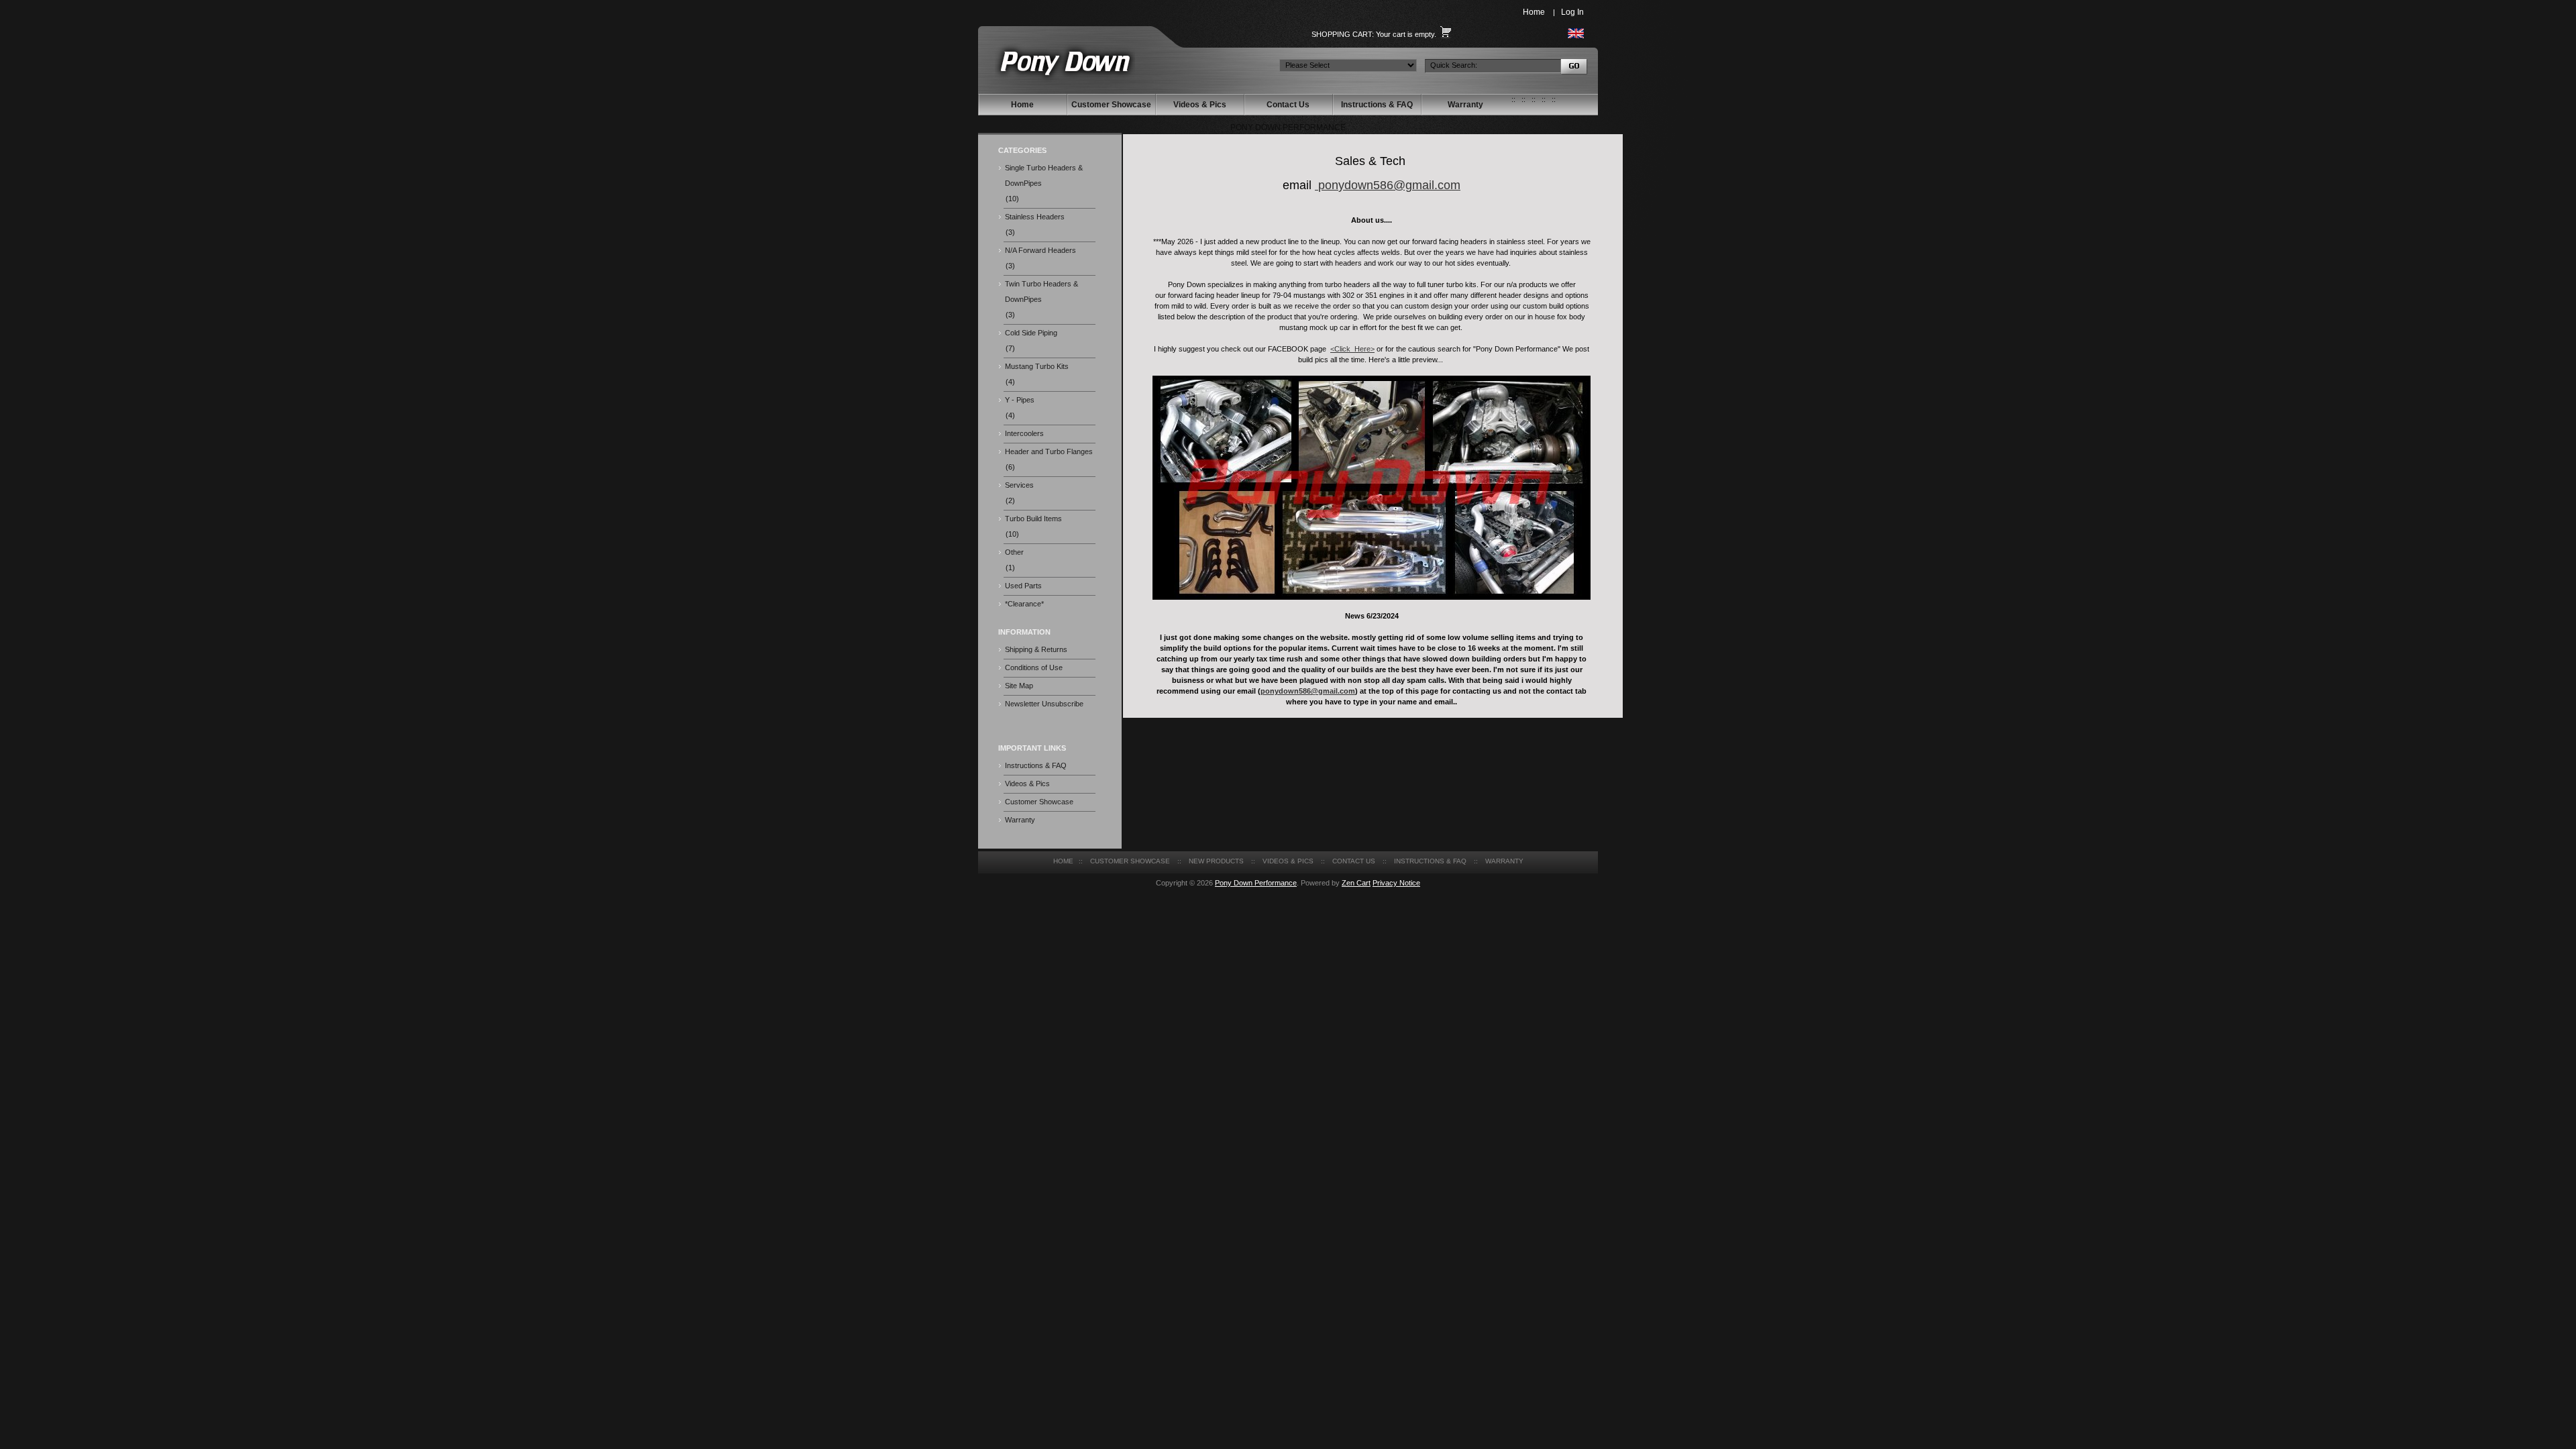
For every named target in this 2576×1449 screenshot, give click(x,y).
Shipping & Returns (1036, 649)
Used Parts (1023, 586)
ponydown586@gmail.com (1389, 185)
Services (1019, 485)
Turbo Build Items (1033, 519)
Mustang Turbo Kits (1037, 366)
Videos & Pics (1200, 105)
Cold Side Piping (1031, 333)
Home (1534, 12)
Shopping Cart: (1343, 34)
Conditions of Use (1034, 667)
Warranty (1465, 105)
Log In (1572, 12)
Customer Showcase (1111, 105)
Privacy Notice (1396, 883)
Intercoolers (1024, 433)
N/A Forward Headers (1040, 250)
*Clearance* (1024, 604)
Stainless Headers (1035, 217)
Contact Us (1288, 105)
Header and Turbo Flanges (1049, 451)
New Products (1216, 861)
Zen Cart (1356, 883)
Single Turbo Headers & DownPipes (1044, 175)
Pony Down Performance (1256, 883)
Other (1014, 552)
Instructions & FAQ (1377, 105)
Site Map (1019, 686)
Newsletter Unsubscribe (1044, 704)
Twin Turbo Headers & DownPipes (1041, 291)
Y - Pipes (1020, 400)
